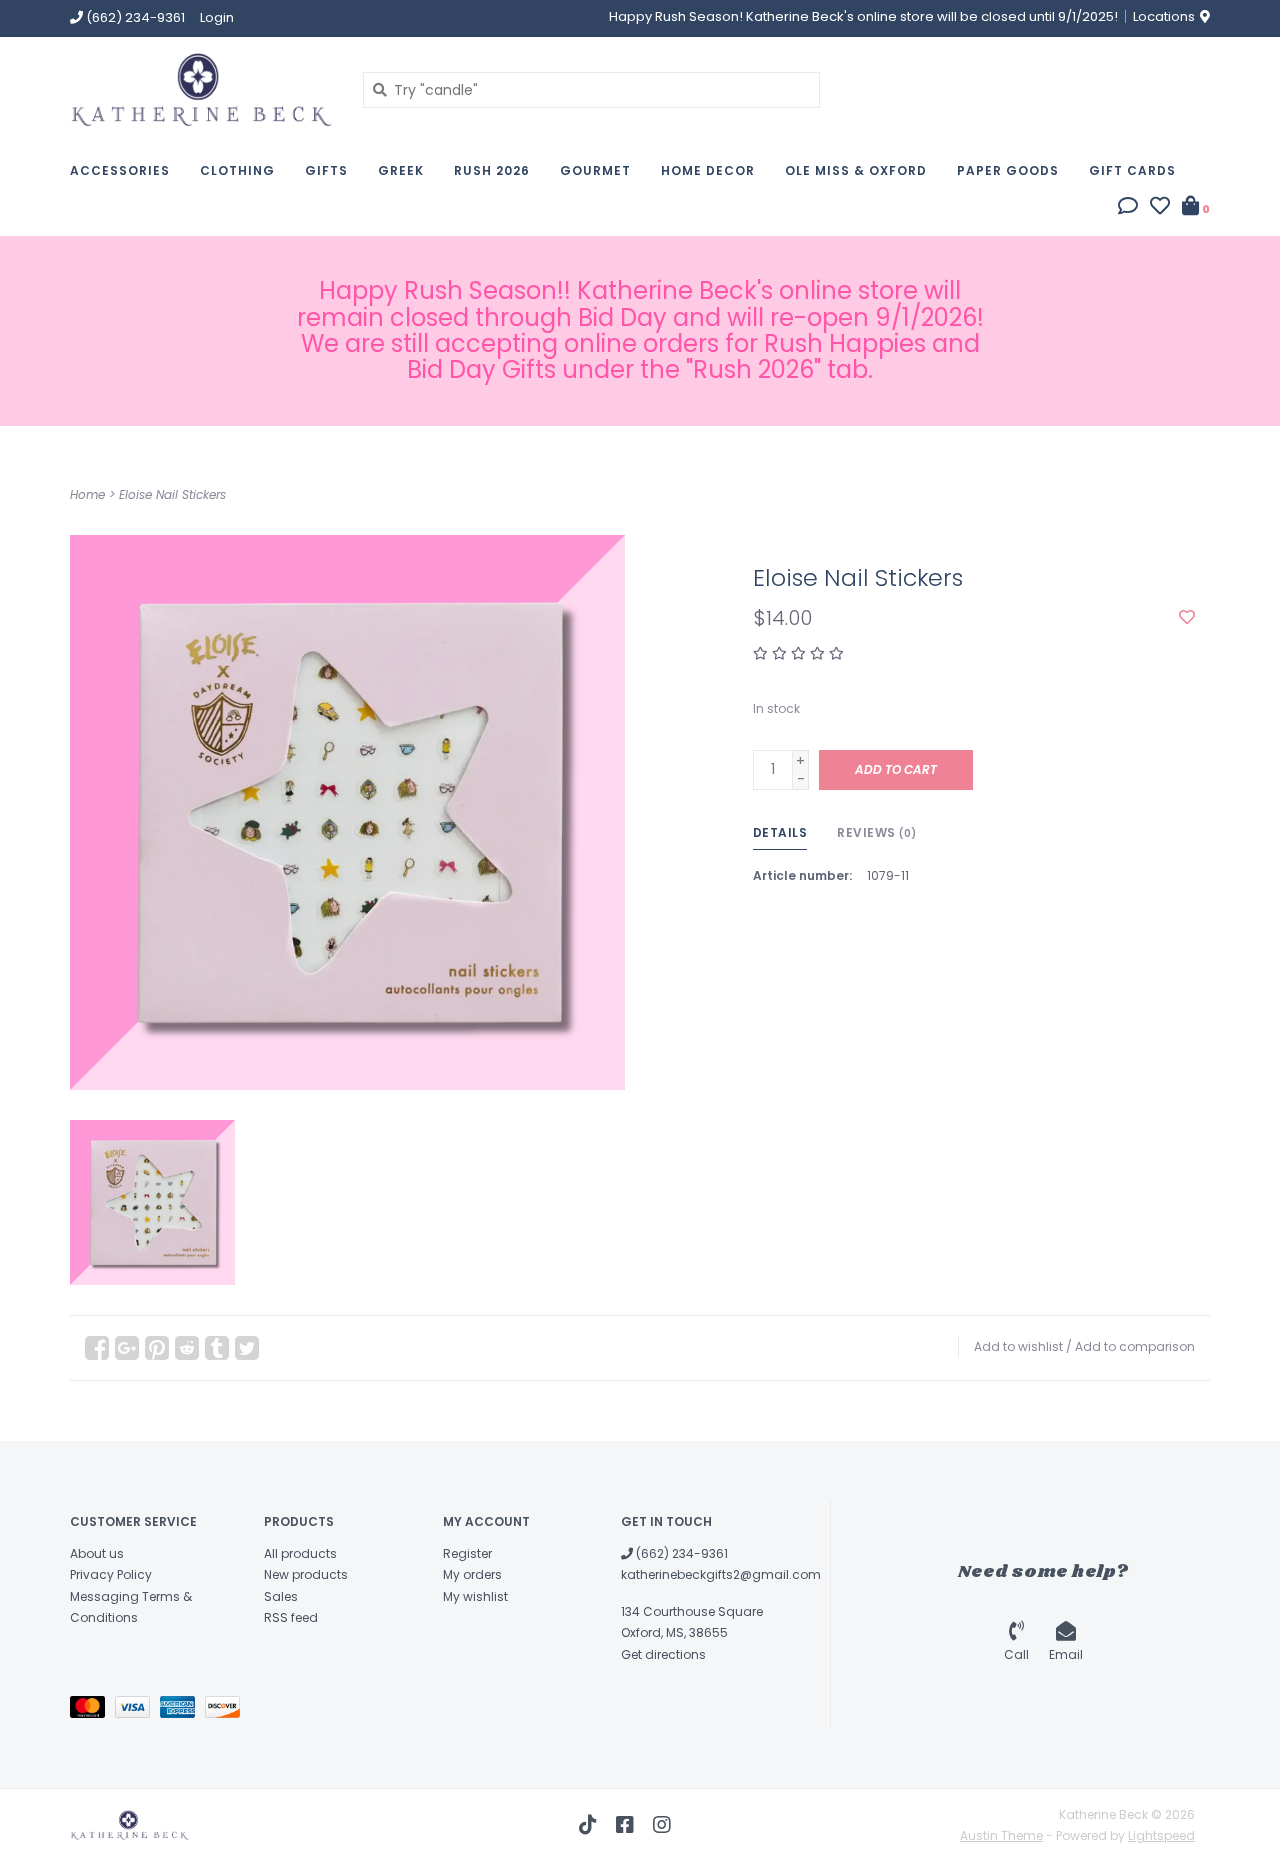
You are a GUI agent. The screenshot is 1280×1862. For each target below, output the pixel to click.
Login (217, 17)
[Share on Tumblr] (217, 1348)
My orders (472, 1574)
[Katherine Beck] (201, 89)
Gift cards (1132, 170)
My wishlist (475, 1596)
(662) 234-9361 (680, 1553)
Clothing (237, 170)
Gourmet (595, 170)
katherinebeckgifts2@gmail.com (721, 1574)
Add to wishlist (1018, 1346)
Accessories (120, 170)
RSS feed (291, 1617)
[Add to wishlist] (1187, 618)
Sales (281, 1596)
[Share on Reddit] (187, 1348)
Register (467, 1553)
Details (780, 832)
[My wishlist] (1160, 208)
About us (97, 1553)
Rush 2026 (492, 170)
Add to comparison (1135, 1346)
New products (306, 1574)
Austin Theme (1001, 1835)
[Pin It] (157, 1348)
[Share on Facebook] (97, 1348)
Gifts (326, 170)
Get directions (663, 1654)
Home (87, 494)
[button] (1128, 208)
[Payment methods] (92, 1710)
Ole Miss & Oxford (856, 170)
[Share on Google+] (127, 1348)
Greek (401, 170)
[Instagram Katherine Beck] (662, 1825)
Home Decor (708, 170)
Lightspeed (1161, 1835)
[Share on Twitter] (247, 1348)
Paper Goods (1008, 170)
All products (300, 1553)
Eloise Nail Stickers (172, 494)
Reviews (877, 832)
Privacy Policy (111, 1574)
